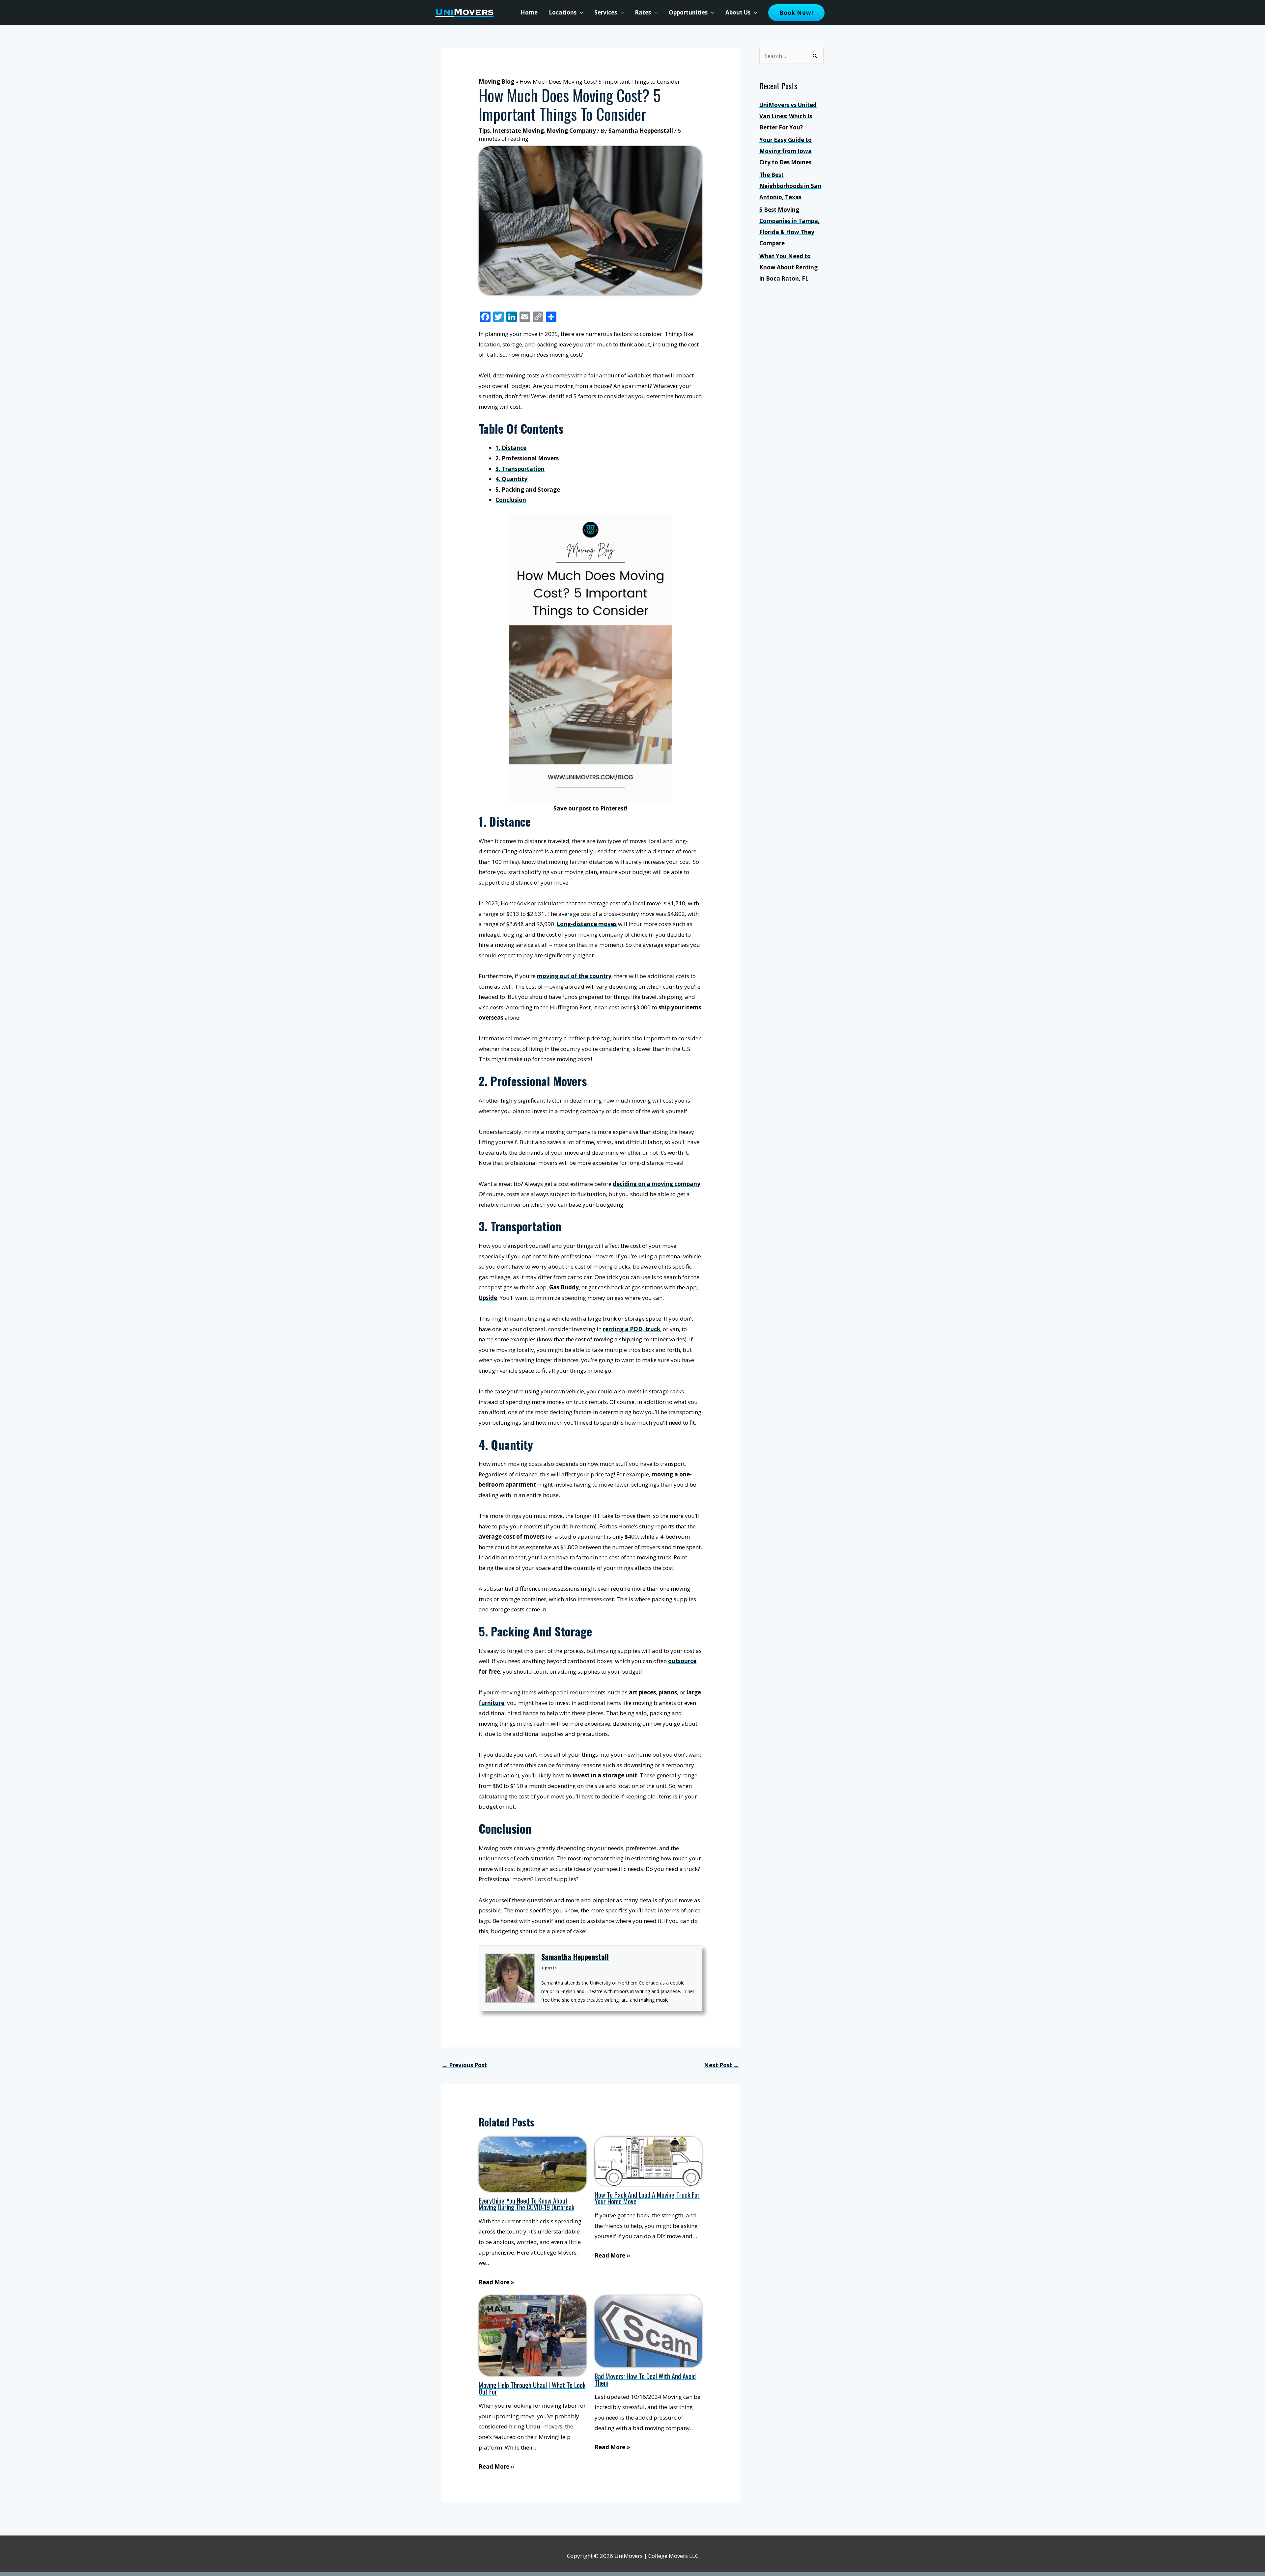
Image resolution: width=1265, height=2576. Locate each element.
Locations (563, 12)
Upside (488, 1298)
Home (529, 12)
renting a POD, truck (632, 1329)
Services (606, 12)
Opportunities (688, 12)
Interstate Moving (518, 131)
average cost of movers (512, 1536)
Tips (484, 131)
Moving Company (571, 131)
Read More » (496, 2282)
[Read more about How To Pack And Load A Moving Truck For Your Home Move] (648, 2161)
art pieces (642, 1692)
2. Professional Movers (527, 458)
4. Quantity (511, 479)
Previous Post (464, 2065)
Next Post (721, 2065)
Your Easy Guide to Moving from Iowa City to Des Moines (786, 151)
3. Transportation (520, 469)
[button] (796, 13)
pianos (668, 1692)
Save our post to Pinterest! (590, 808)
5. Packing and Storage (528, 490)
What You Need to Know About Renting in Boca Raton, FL (788, 267)
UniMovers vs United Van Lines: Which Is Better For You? (788, 116)
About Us (738, 12)
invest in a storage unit (605, 1775)
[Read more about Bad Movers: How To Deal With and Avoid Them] (648, 2331)
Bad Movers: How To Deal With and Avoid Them (645, 2379)
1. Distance (511, 448)
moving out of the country (574, 976)
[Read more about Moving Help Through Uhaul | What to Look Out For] (533, 2335)
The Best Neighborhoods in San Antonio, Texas (790, 186)
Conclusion (511, 500)
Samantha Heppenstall (575, 1957)
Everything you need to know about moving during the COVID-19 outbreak (526, 2204)
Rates (643, 12)
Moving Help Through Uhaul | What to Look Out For (532, 2388)
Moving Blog (496, 82)
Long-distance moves (587, 924)
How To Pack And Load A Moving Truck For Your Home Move (647, 2198)
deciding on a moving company (657, 1184)
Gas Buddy (564, 1287)
